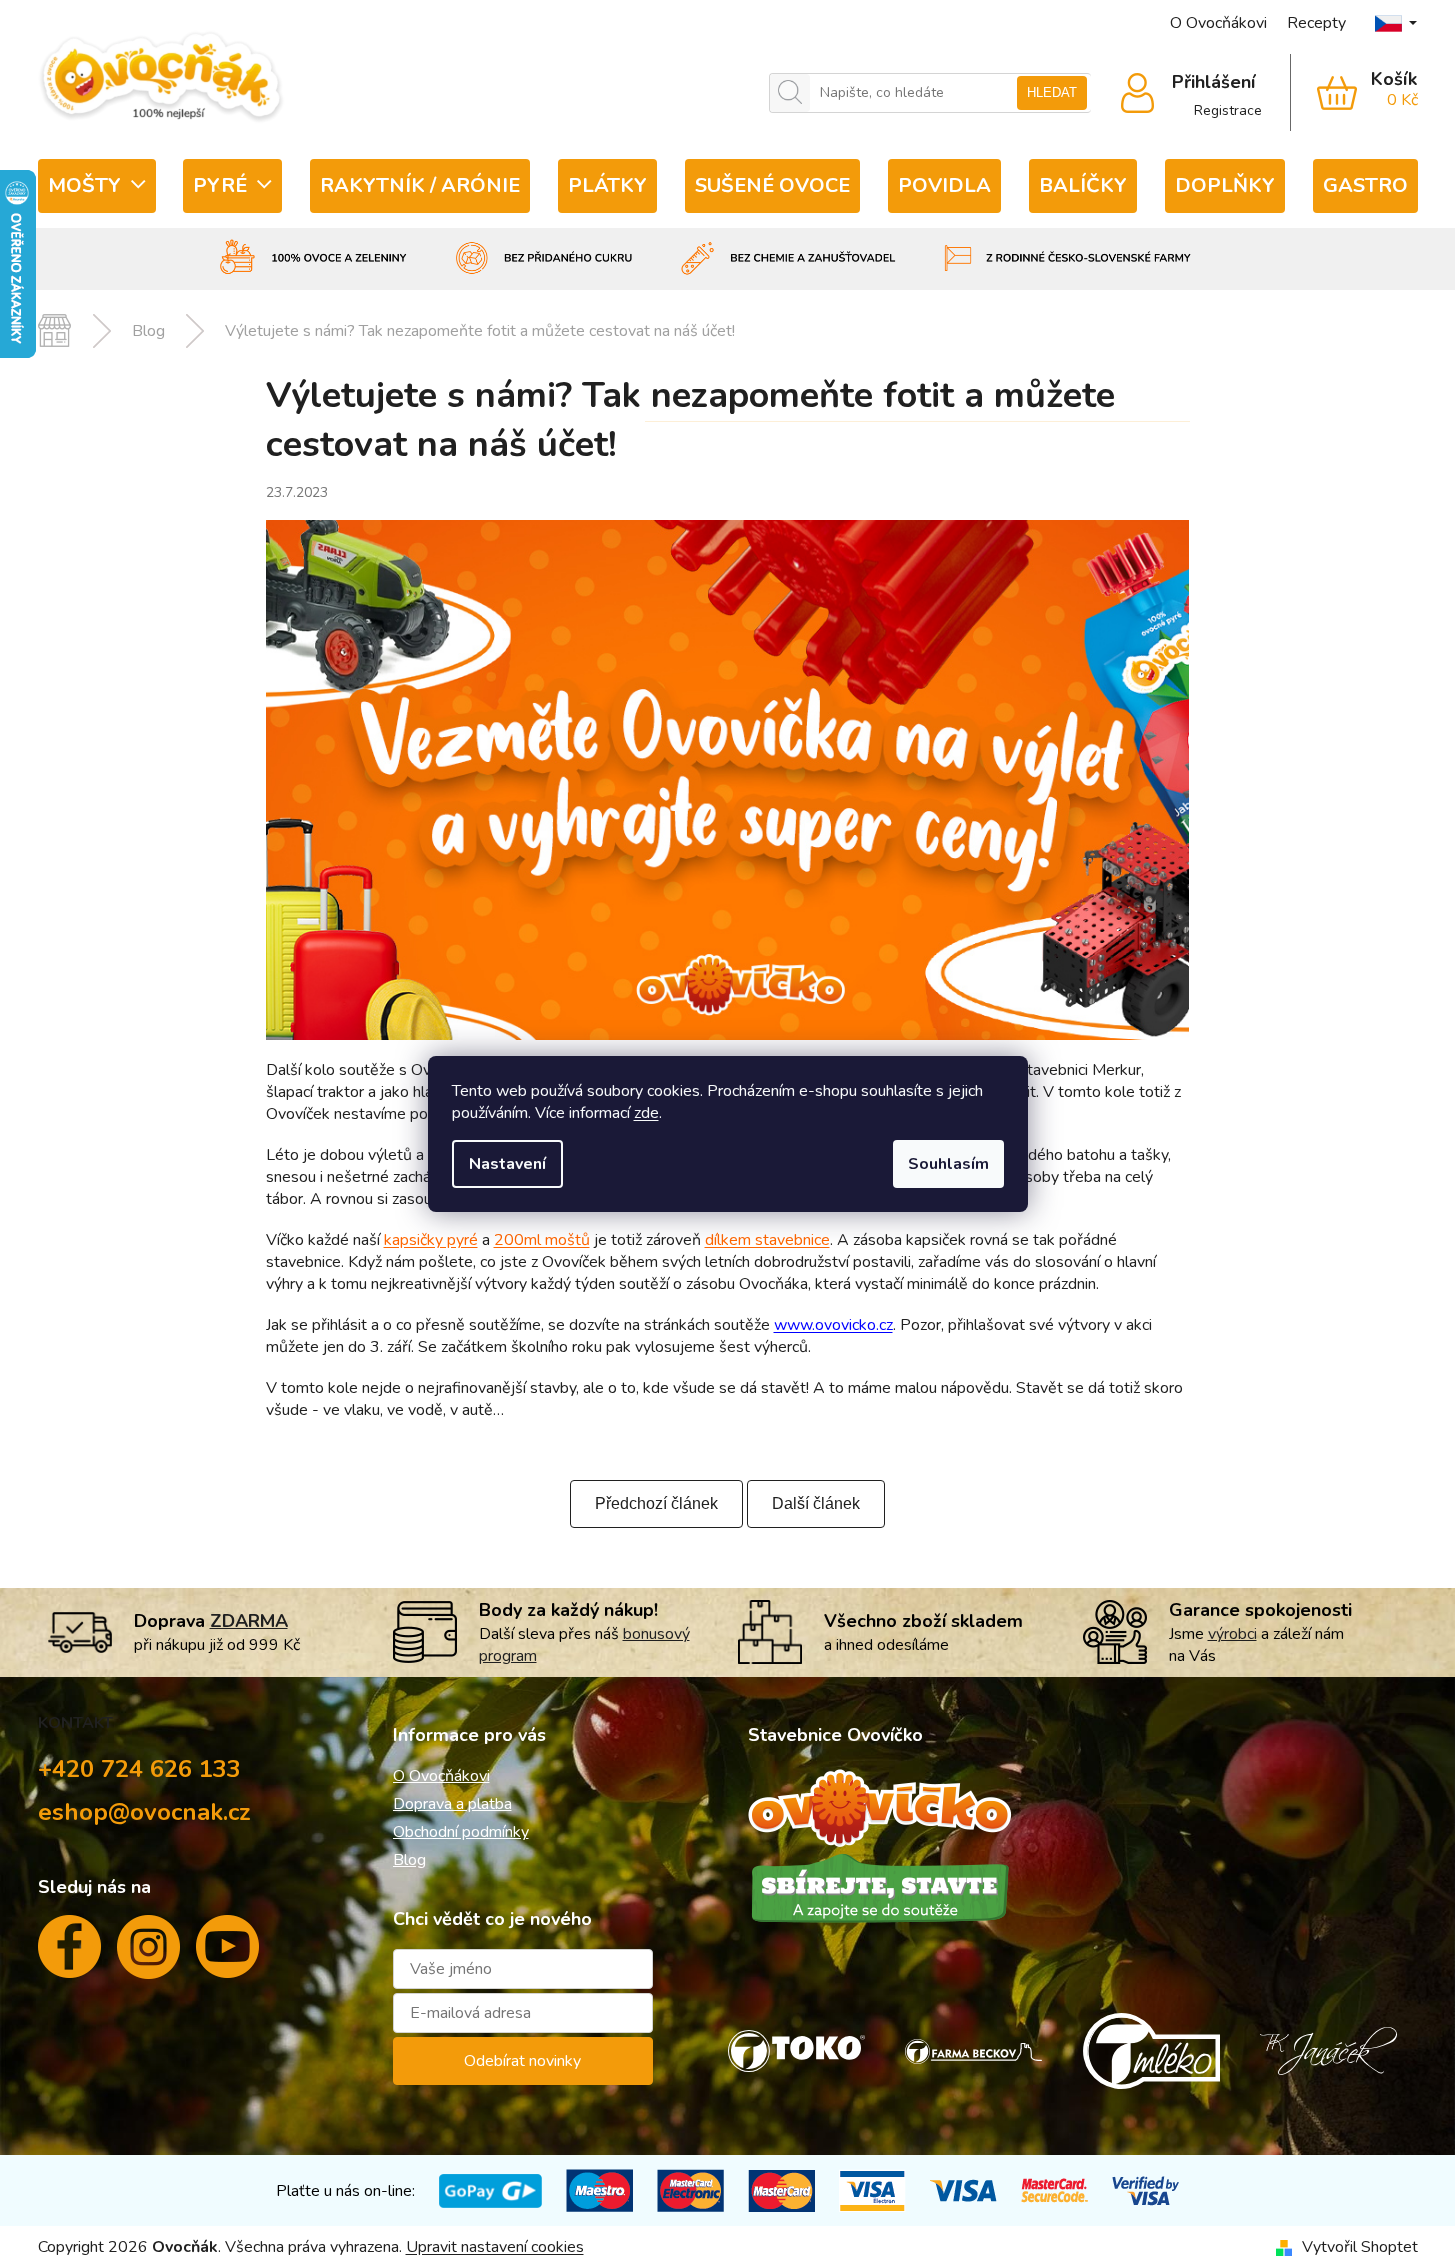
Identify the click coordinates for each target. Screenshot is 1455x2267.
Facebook (69, 1954)
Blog (409, 1860)
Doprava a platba (452, 1804)
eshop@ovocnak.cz (144, 1812)
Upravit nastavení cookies (495, 2247)
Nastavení (507, 1164)
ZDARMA (249, 1621)
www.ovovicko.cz (833, 1325)
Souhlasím (948, 1164)
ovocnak (148, 1955)
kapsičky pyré (431, 1240)
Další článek (816, 1503)
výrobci (1232, 1634)
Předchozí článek (656, 1503)
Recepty (1316, 23)
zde (646, 1113)
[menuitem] (97, 186)
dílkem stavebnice (767, 1240)
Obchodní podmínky (461, 1832)
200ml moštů (542, 1240)
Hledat (1052, 92)
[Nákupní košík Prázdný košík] (1354, 93)
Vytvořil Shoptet (1360, 2247)
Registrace (1228, 110)
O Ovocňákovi (1218, 23)
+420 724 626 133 (139, 1769)
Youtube (227, 1954)
